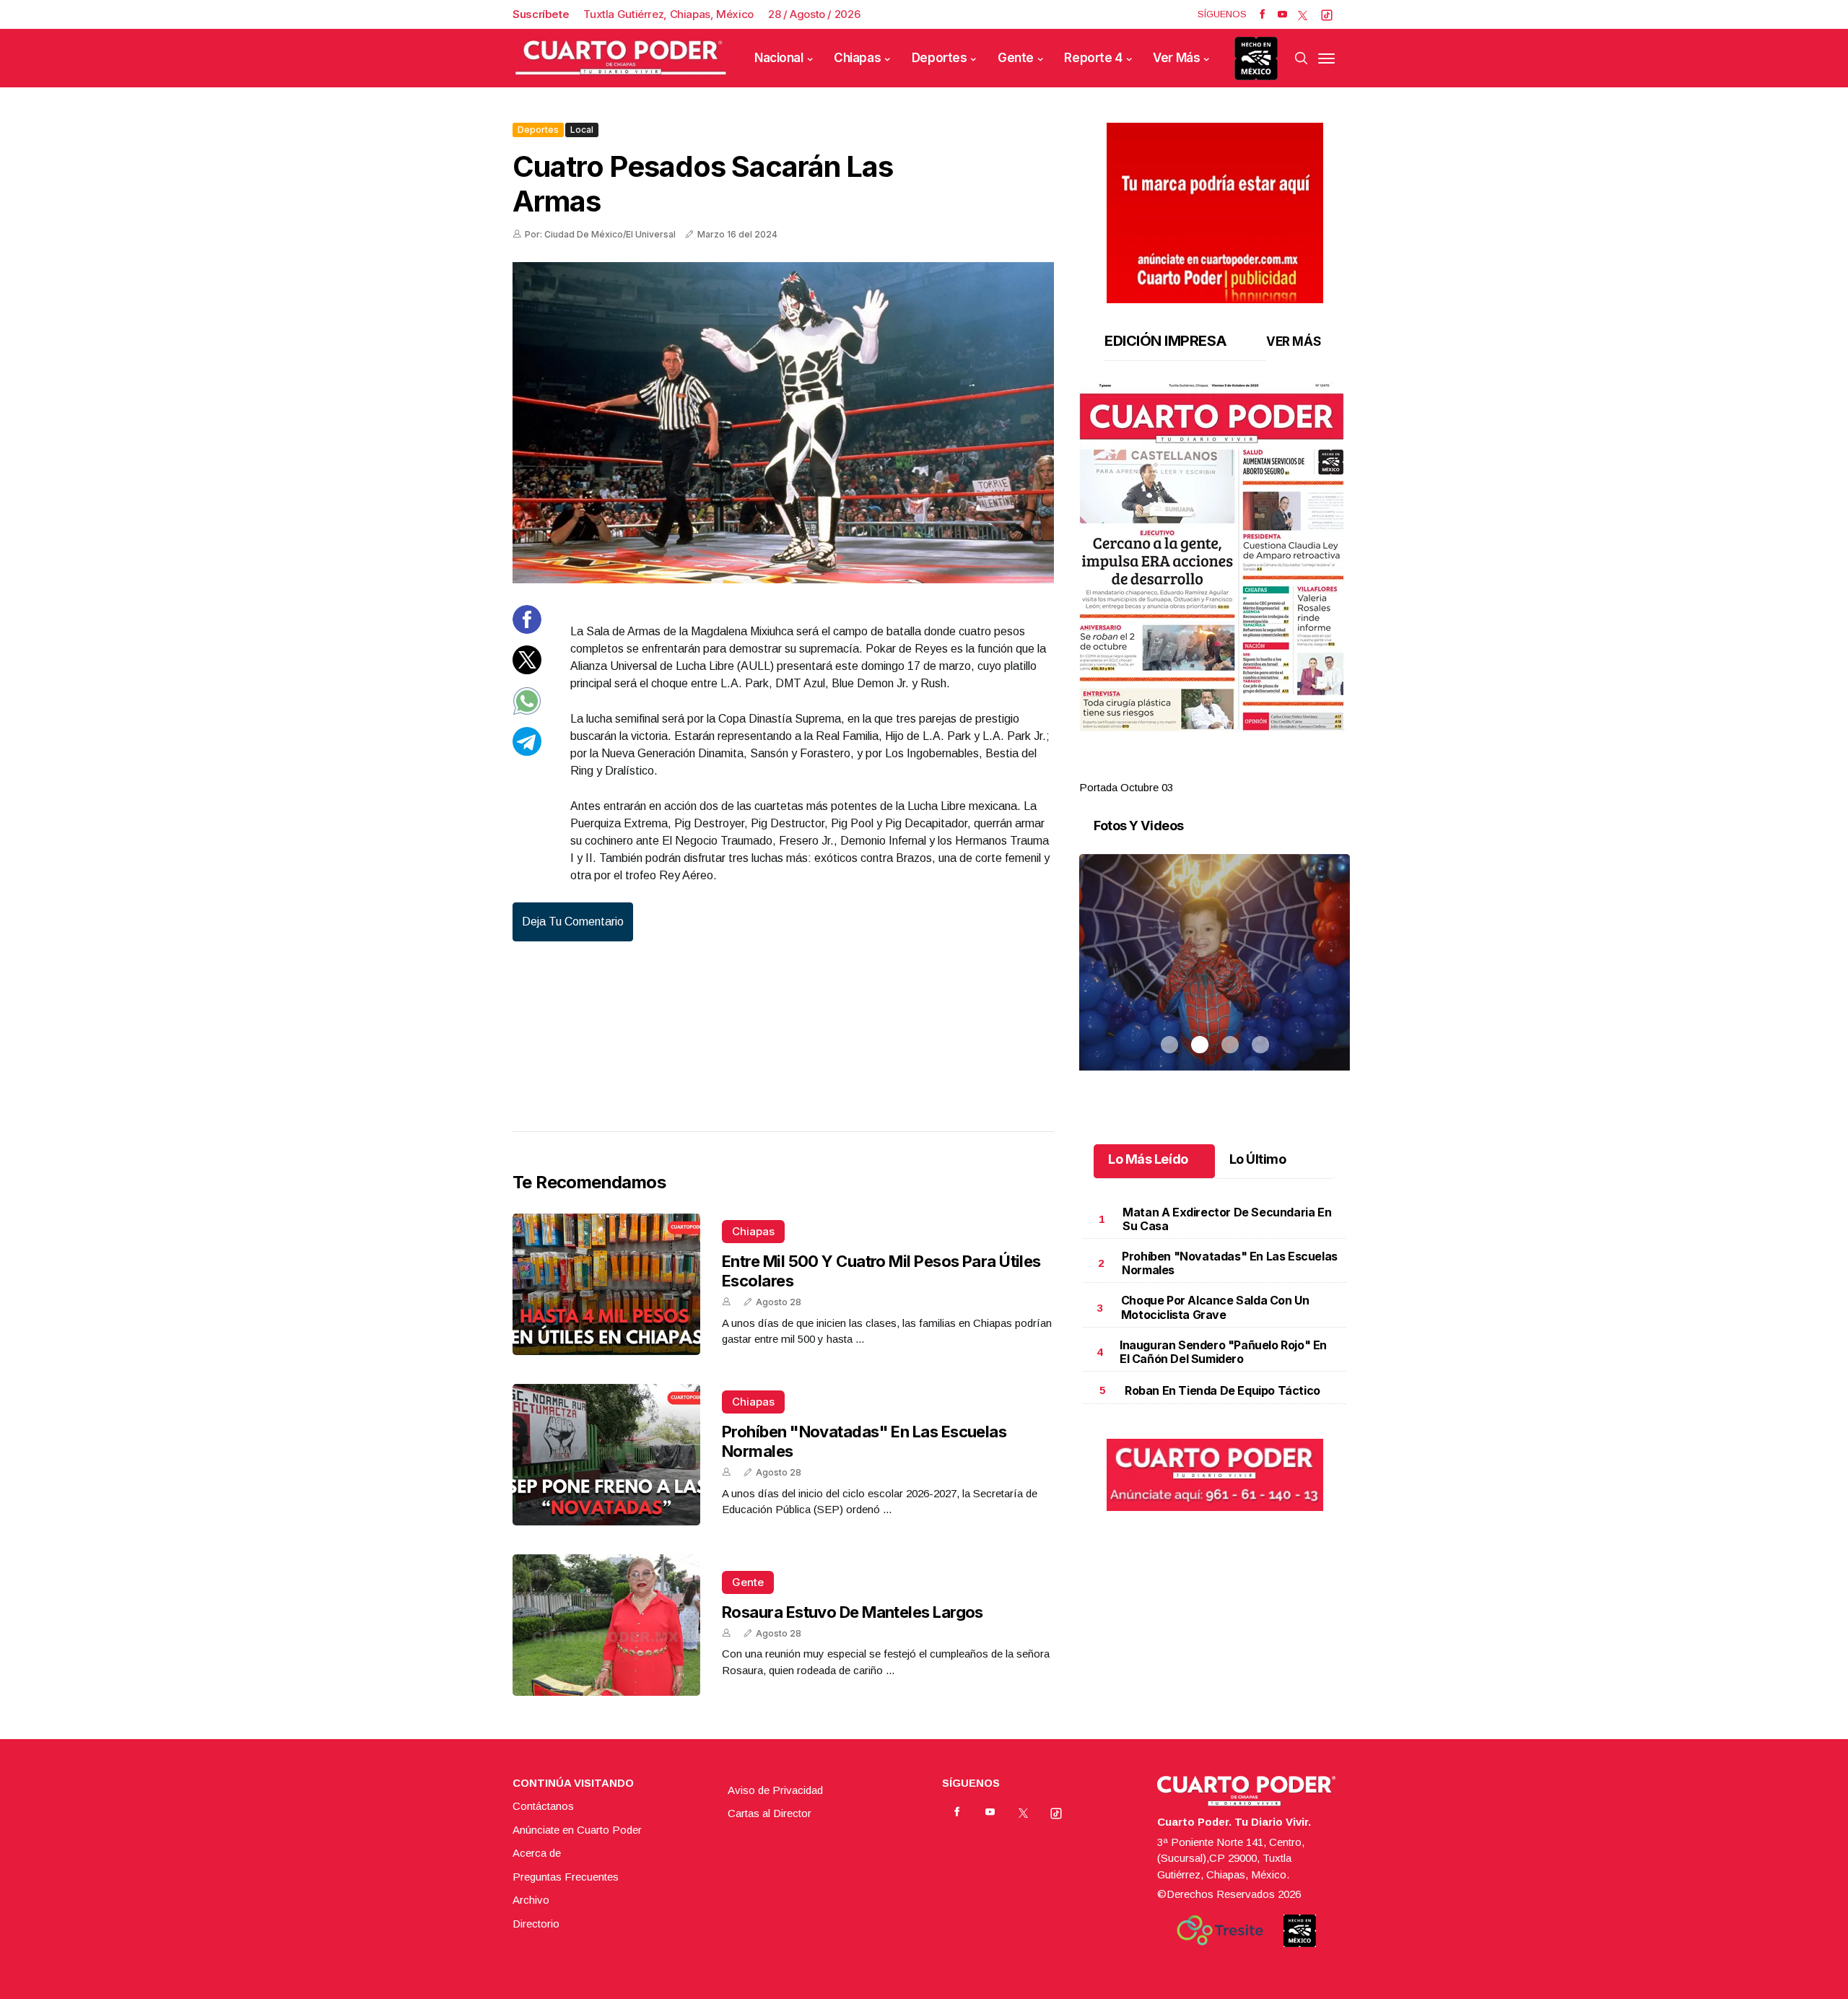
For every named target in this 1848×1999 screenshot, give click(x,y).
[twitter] (1303, 14)
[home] (621, 58)
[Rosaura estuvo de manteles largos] (606, 1625)
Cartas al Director (770, 1813)
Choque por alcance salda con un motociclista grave (1215, 1307)
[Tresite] (1220, 1930)
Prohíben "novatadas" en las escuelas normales (1230, 1263)
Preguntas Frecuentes (566, 1877)
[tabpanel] (1215, 589)
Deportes (940, 58)
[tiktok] (1327, 14)
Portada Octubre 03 (1126, 787)
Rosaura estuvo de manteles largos (853, 1612)
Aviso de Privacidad (775, 1790)
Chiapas (857, 58)
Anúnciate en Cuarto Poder (577, 1830)
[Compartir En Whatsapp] (527, 711)
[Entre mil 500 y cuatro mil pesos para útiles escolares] (606, 1284)
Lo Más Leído (1148, 1159)
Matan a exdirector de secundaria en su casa (1227, 1219)
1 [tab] (1169, 770)
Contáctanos (543, 1806)
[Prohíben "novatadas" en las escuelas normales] (606, 1455)
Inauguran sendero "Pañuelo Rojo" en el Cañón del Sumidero (1223, 1352)
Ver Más (1176, 58)
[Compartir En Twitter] (527, 670)
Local (582, 130)
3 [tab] (1230, 770)
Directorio (536, 1924)
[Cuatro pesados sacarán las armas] (783, 423)
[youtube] (1282, 14)
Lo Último (1258, 1159)
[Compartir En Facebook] (527, 630)
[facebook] (1262, 14)
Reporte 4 (1093, 58)
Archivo (531, 1900)
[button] (1215, 557)
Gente (1016, 58)
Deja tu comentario (573, 922)
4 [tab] (1260, 770)
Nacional (779, 58)
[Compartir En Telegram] (527, 752)
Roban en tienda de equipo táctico (1222, 1390)
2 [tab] (1200, 770)
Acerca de (537, 1853)
